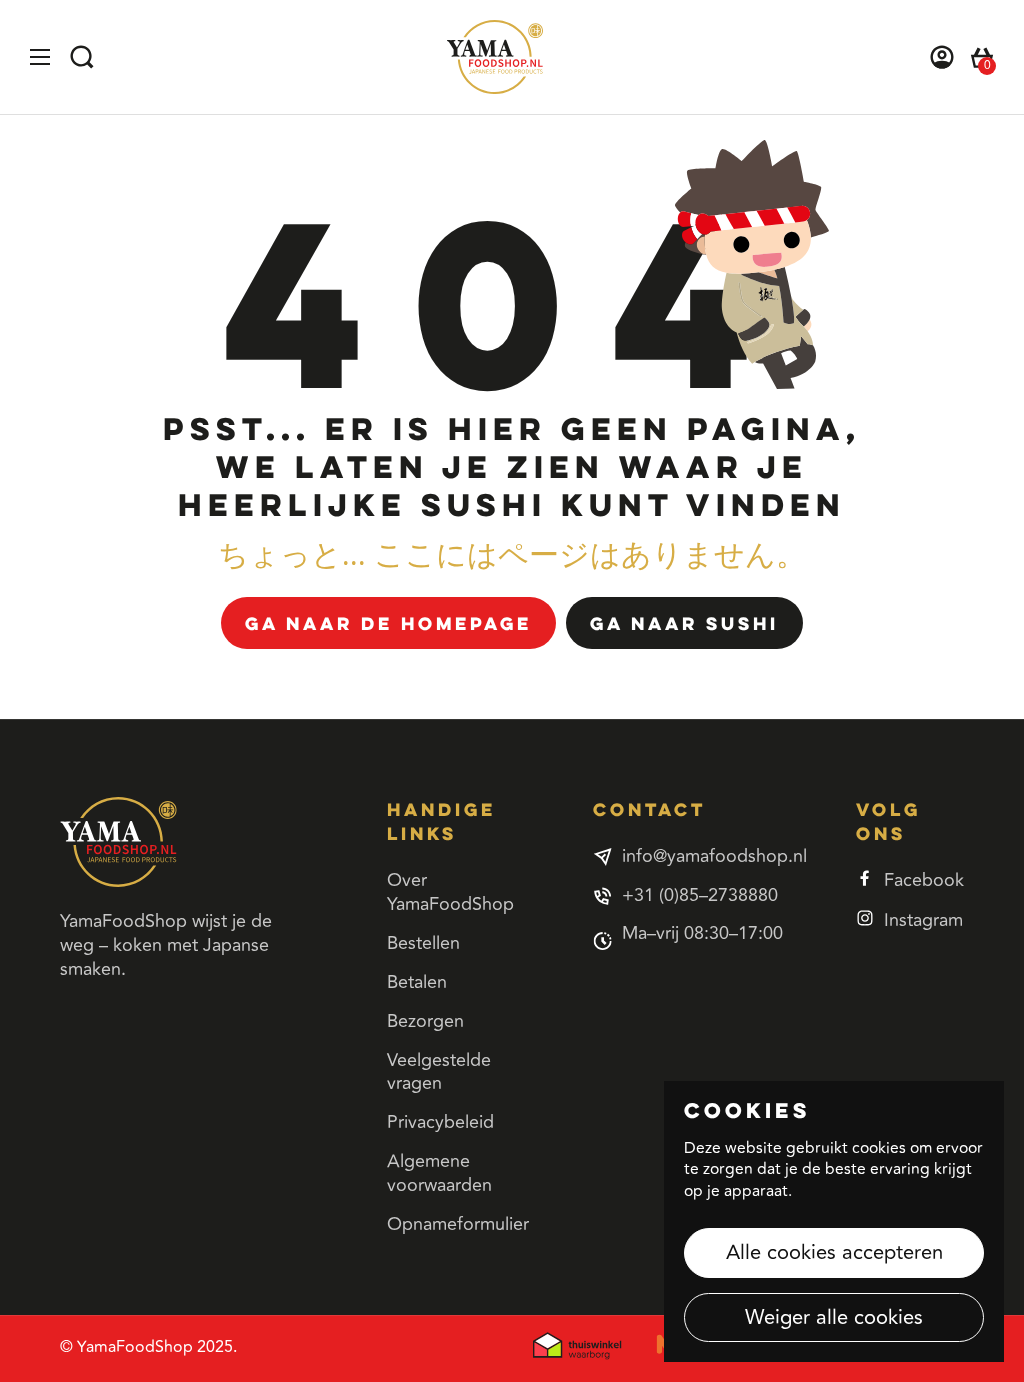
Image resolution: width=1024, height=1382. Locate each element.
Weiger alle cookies (834, 1317)
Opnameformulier (458, 1224)
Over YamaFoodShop (450, 892)
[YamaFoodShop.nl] (495, 57)
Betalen (417, 982)
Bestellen (423, 943)
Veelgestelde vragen (439, 1072)
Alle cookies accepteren (834, 1252)
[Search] (90, 57)
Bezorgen (425, 1021)
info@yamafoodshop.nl (714, 857)
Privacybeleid (440, 1122)
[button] (974, 57)
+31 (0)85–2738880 (700, 896)
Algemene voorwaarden (439, 1173)
